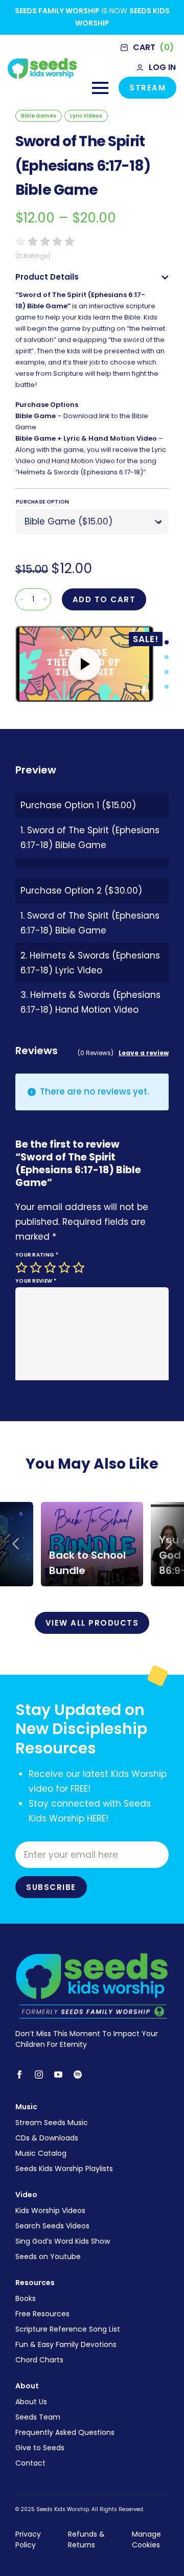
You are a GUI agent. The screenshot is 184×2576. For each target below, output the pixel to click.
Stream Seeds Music (52, 2123)
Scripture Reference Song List (68, 2329)
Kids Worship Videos (50, 2210)
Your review (36, 1281)
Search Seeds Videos (52, 2226)
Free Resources (42, 2314)
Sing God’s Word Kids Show (63, 2241)
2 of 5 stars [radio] (37, 1268)
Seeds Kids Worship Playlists (64, 2169)
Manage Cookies (146, 2539)
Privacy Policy (28, 2539)
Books (26, 2298)
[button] (15, 1544)
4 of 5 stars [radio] (65, 1268)
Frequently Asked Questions (65, 2432)
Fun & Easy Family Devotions (66, 2344)
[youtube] (58, 2075)
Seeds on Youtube (48, 2256)
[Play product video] (84, 664)
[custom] (78, 2075)
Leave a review (144, 1053)
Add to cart (104, 599)
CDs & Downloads (47, 2138)
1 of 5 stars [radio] (22, 1268)
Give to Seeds (40, 2448)
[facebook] (19, 2075)
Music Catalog (41, 2153)
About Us (31, 2402)
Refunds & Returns (86, 2539)
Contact (30, 2463)
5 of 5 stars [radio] (80, 1268)
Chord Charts (39, 2360)
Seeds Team (38, 2417)
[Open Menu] (100, 88)
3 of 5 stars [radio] (51, 1268)
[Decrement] (21, 599)
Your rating (37, 1255)
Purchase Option (43, 502)
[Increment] (45, 599)
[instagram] (39, 2075)
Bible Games (39, 116)
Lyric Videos (86, 116)
